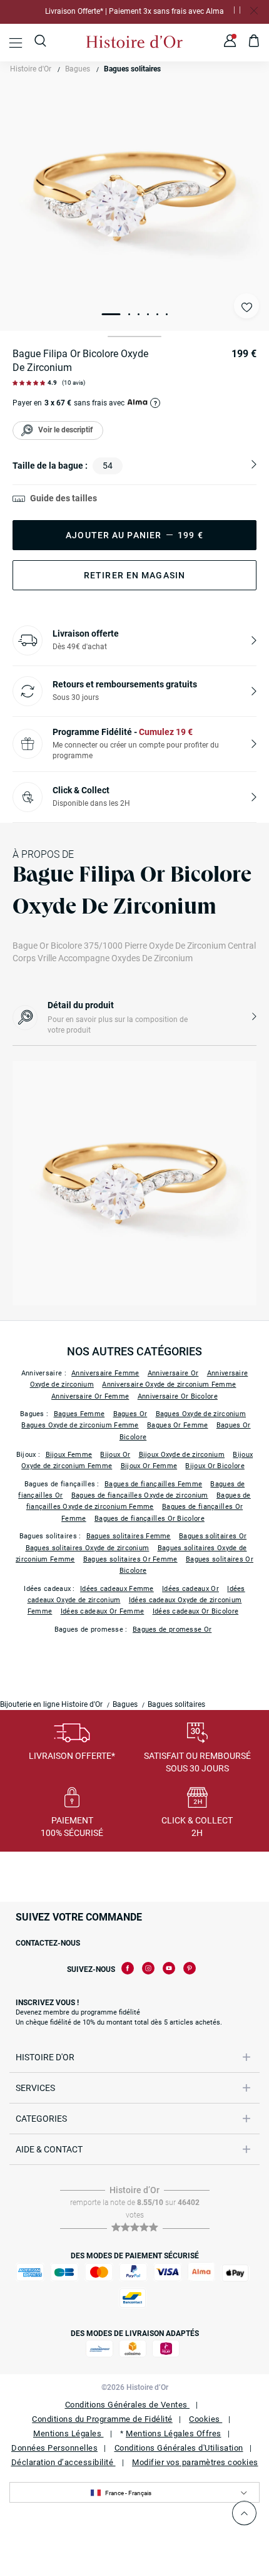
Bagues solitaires (132, 69)
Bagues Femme (79, 1414)
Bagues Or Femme (178, 1425)
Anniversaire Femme (105, 1373)
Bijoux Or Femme (149, 1466)
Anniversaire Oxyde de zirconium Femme (169, 1384)
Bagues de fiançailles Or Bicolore (150, 1519)
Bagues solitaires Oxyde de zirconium (88, 1548)
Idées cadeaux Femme (117, 1589)
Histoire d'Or (31, 69)
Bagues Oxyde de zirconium (201, 1414)
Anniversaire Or (173, 1373)
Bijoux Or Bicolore (215, 1466)
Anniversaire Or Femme (90, 1396)
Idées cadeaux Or (190, 1589)
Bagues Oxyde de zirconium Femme (80, 1425)
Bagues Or (130, 1414)
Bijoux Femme (69, 1455)
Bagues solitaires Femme (129, 1536)
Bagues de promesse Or (172, 1630)
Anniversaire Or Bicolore (178, 1396)
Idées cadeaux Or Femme (103, 1611)
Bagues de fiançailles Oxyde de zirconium (140, 1495)
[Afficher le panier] (254, 43)
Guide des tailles (63, 498)
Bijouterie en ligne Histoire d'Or (51, 1704)
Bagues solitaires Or (213, 1536)
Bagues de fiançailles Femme (153, 1484)
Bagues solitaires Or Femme (130, 1559)
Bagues (78, 69)
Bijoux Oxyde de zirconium (182, 1455)
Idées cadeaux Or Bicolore (196, 1611)
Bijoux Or (115, 1455)
